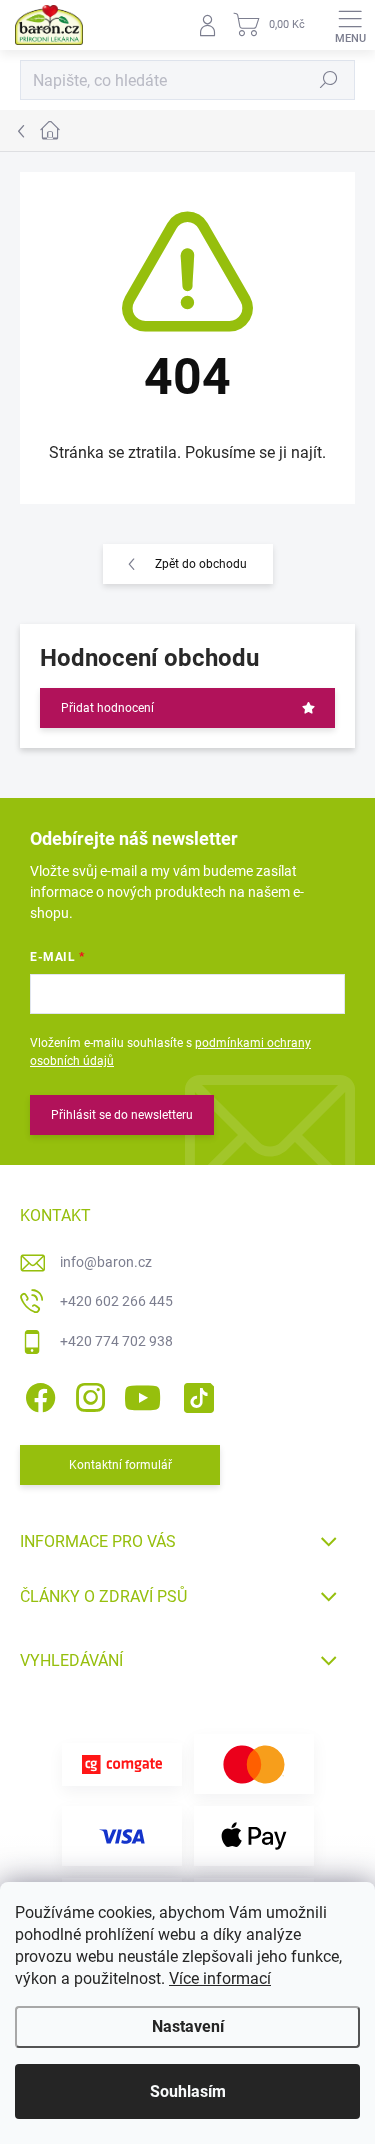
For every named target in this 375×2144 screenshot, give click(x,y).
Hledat (329, 80)
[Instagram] (87, 1394)
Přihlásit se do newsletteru (122, 1115)
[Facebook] (37, 1394)
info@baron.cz (106, 1262)
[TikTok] (195, 1394)
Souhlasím (188, 2091)
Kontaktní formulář (120, 1465)
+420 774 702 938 (116, 1341)
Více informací (220, 1978)
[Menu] (350, 25)
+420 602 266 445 (116, 1301)
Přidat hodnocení (107, 708)
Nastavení (188, 2026)
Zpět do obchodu (201, 564)
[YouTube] (142, 1394)
